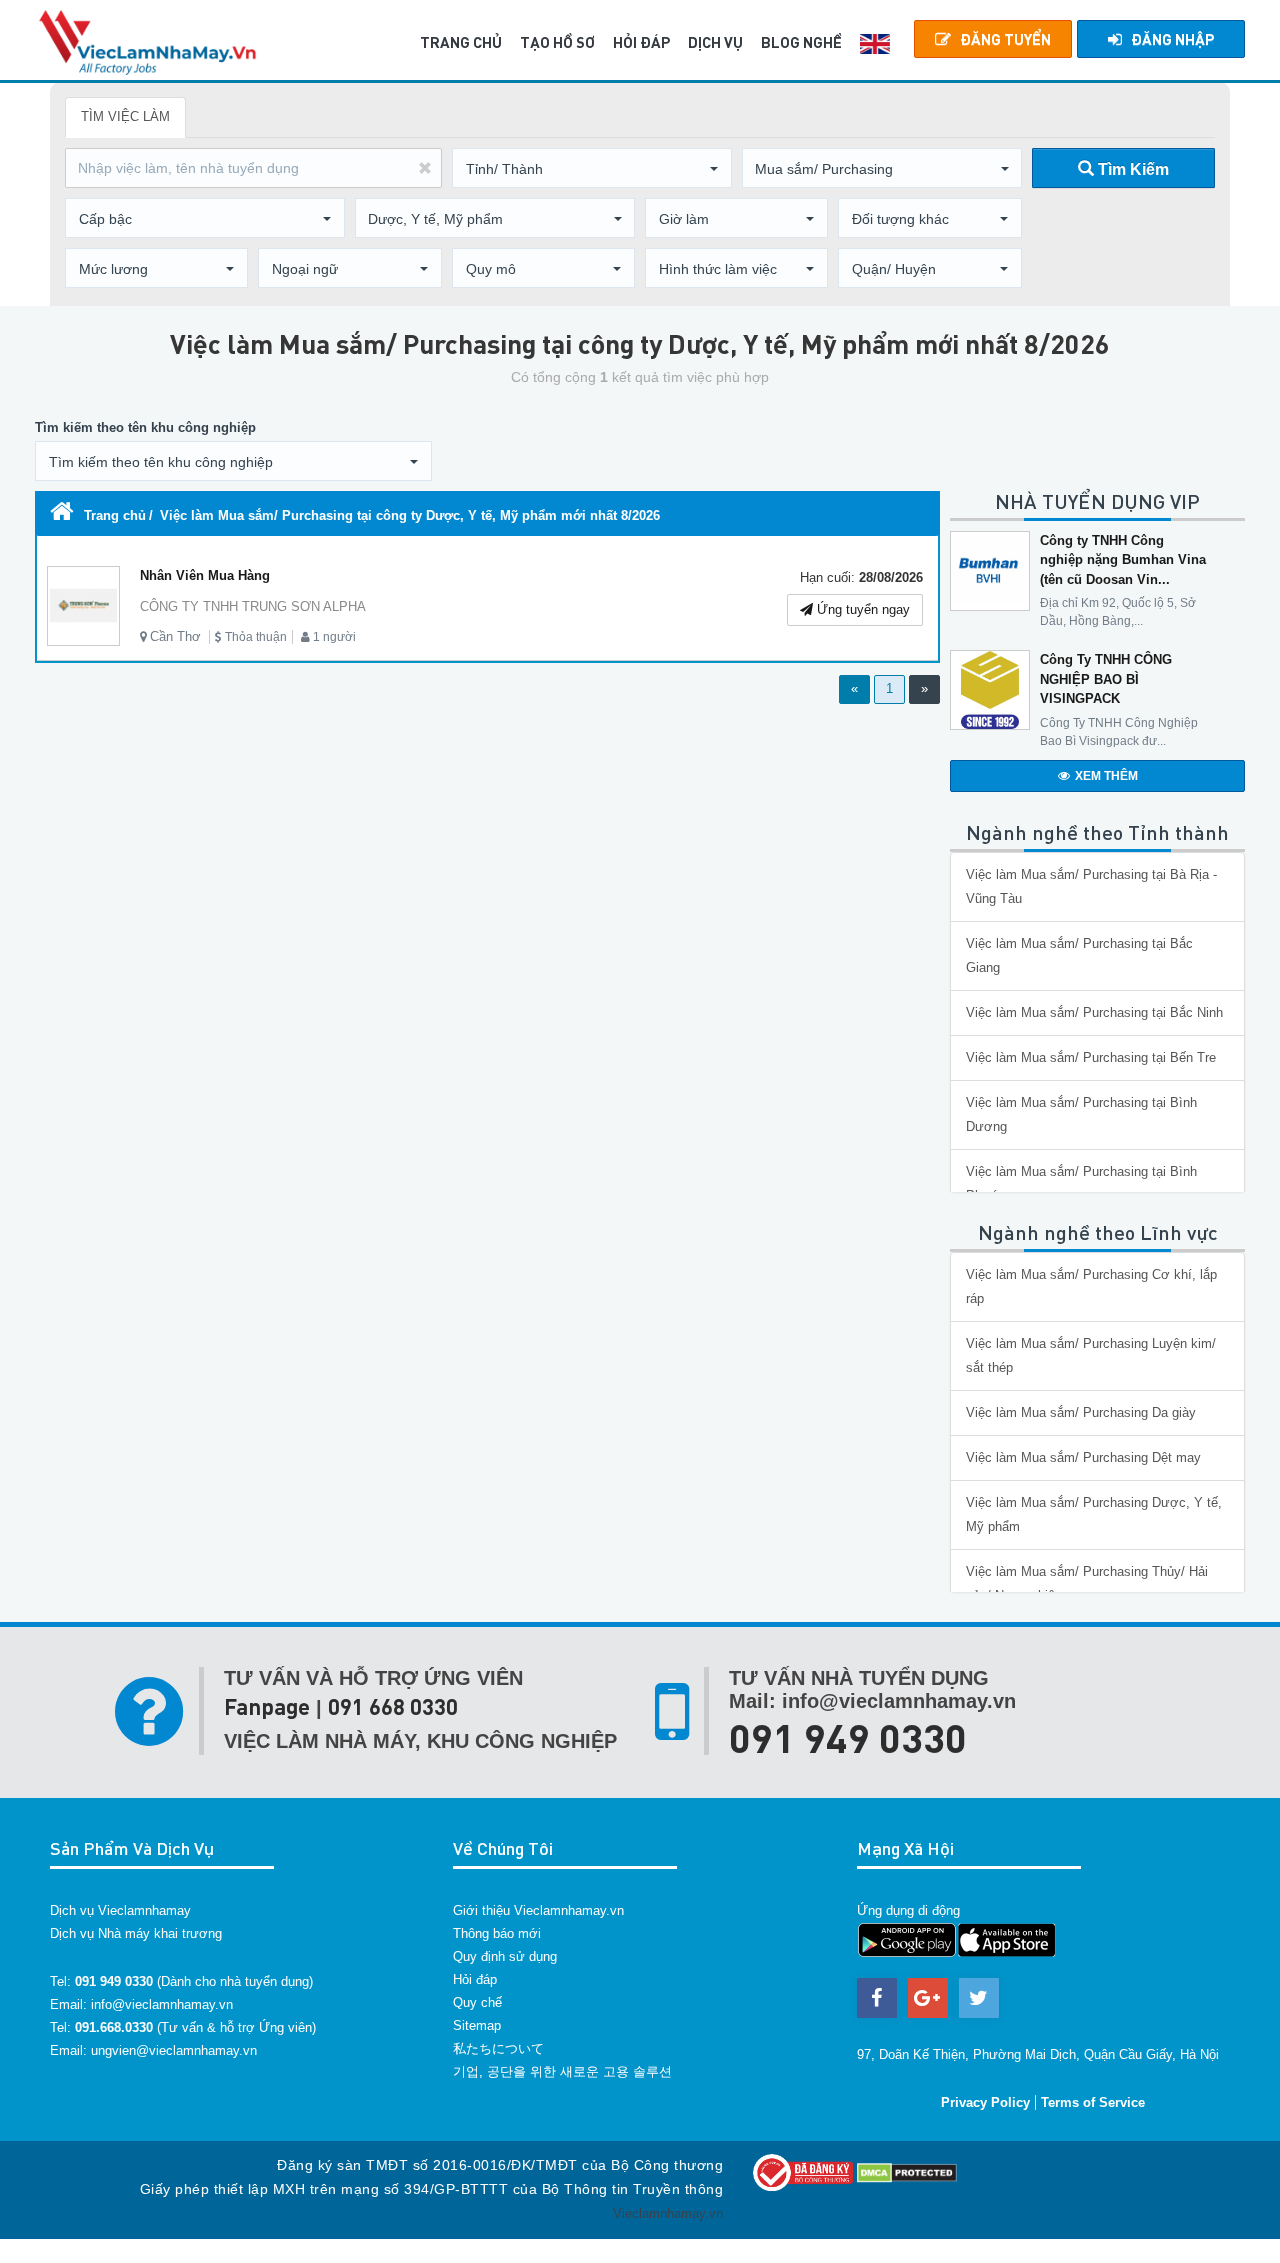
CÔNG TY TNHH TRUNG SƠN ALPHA (253, 606)
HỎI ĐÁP (641, 42)
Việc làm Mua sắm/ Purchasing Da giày (1081, 1412)
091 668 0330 (393, 1706)
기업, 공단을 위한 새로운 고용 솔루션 (562, 2071)
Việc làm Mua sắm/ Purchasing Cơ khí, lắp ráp (1091, 1286)
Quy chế (477, 2002)
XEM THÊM (1106, 776)
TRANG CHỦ (461, 42)
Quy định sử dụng (505, 1956)
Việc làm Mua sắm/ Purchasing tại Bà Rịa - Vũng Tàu (1091, 886)
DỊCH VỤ (715, 42)
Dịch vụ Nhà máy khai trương (136, 1933)
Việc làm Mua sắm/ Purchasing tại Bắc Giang (1079, 955)
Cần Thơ (175, 636)
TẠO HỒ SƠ (557, 42)
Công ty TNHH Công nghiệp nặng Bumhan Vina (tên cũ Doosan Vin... (1123, 560)
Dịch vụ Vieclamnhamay (120, 1910)
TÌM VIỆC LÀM (125, 116)
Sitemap (477, 2025)
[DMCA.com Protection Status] (907, 2171)
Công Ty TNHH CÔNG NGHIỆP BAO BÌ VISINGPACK (1106, 679)
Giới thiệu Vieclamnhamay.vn (538, 1910)
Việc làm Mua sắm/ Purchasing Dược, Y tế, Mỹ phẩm (1094, 1514)
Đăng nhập (1172, 39)
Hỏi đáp (475, 1979)
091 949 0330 (848, 1737)
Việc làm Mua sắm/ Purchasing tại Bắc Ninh (1094, 1012)
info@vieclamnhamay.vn (162, 2004)
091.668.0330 (114, 2027)
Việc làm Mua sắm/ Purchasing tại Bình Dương (1081, 1114)
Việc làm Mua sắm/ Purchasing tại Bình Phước (1081, 1183)
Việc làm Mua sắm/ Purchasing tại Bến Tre (1091, 1057)
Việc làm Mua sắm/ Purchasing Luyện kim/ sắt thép (1091, 1355)
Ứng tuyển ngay (861, 609)
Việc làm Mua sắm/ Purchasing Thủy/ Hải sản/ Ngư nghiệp (1087, 1583)
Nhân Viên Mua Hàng (205, 575)
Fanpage (267, 1706)
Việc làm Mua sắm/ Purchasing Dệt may (1083, 1457)
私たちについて (498, 2048)
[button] (592, 169)
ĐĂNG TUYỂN (1005, 39)
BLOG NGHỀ (801, 42)
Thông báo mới (497, 1933)
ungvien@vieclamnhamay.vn (174, 2050)
